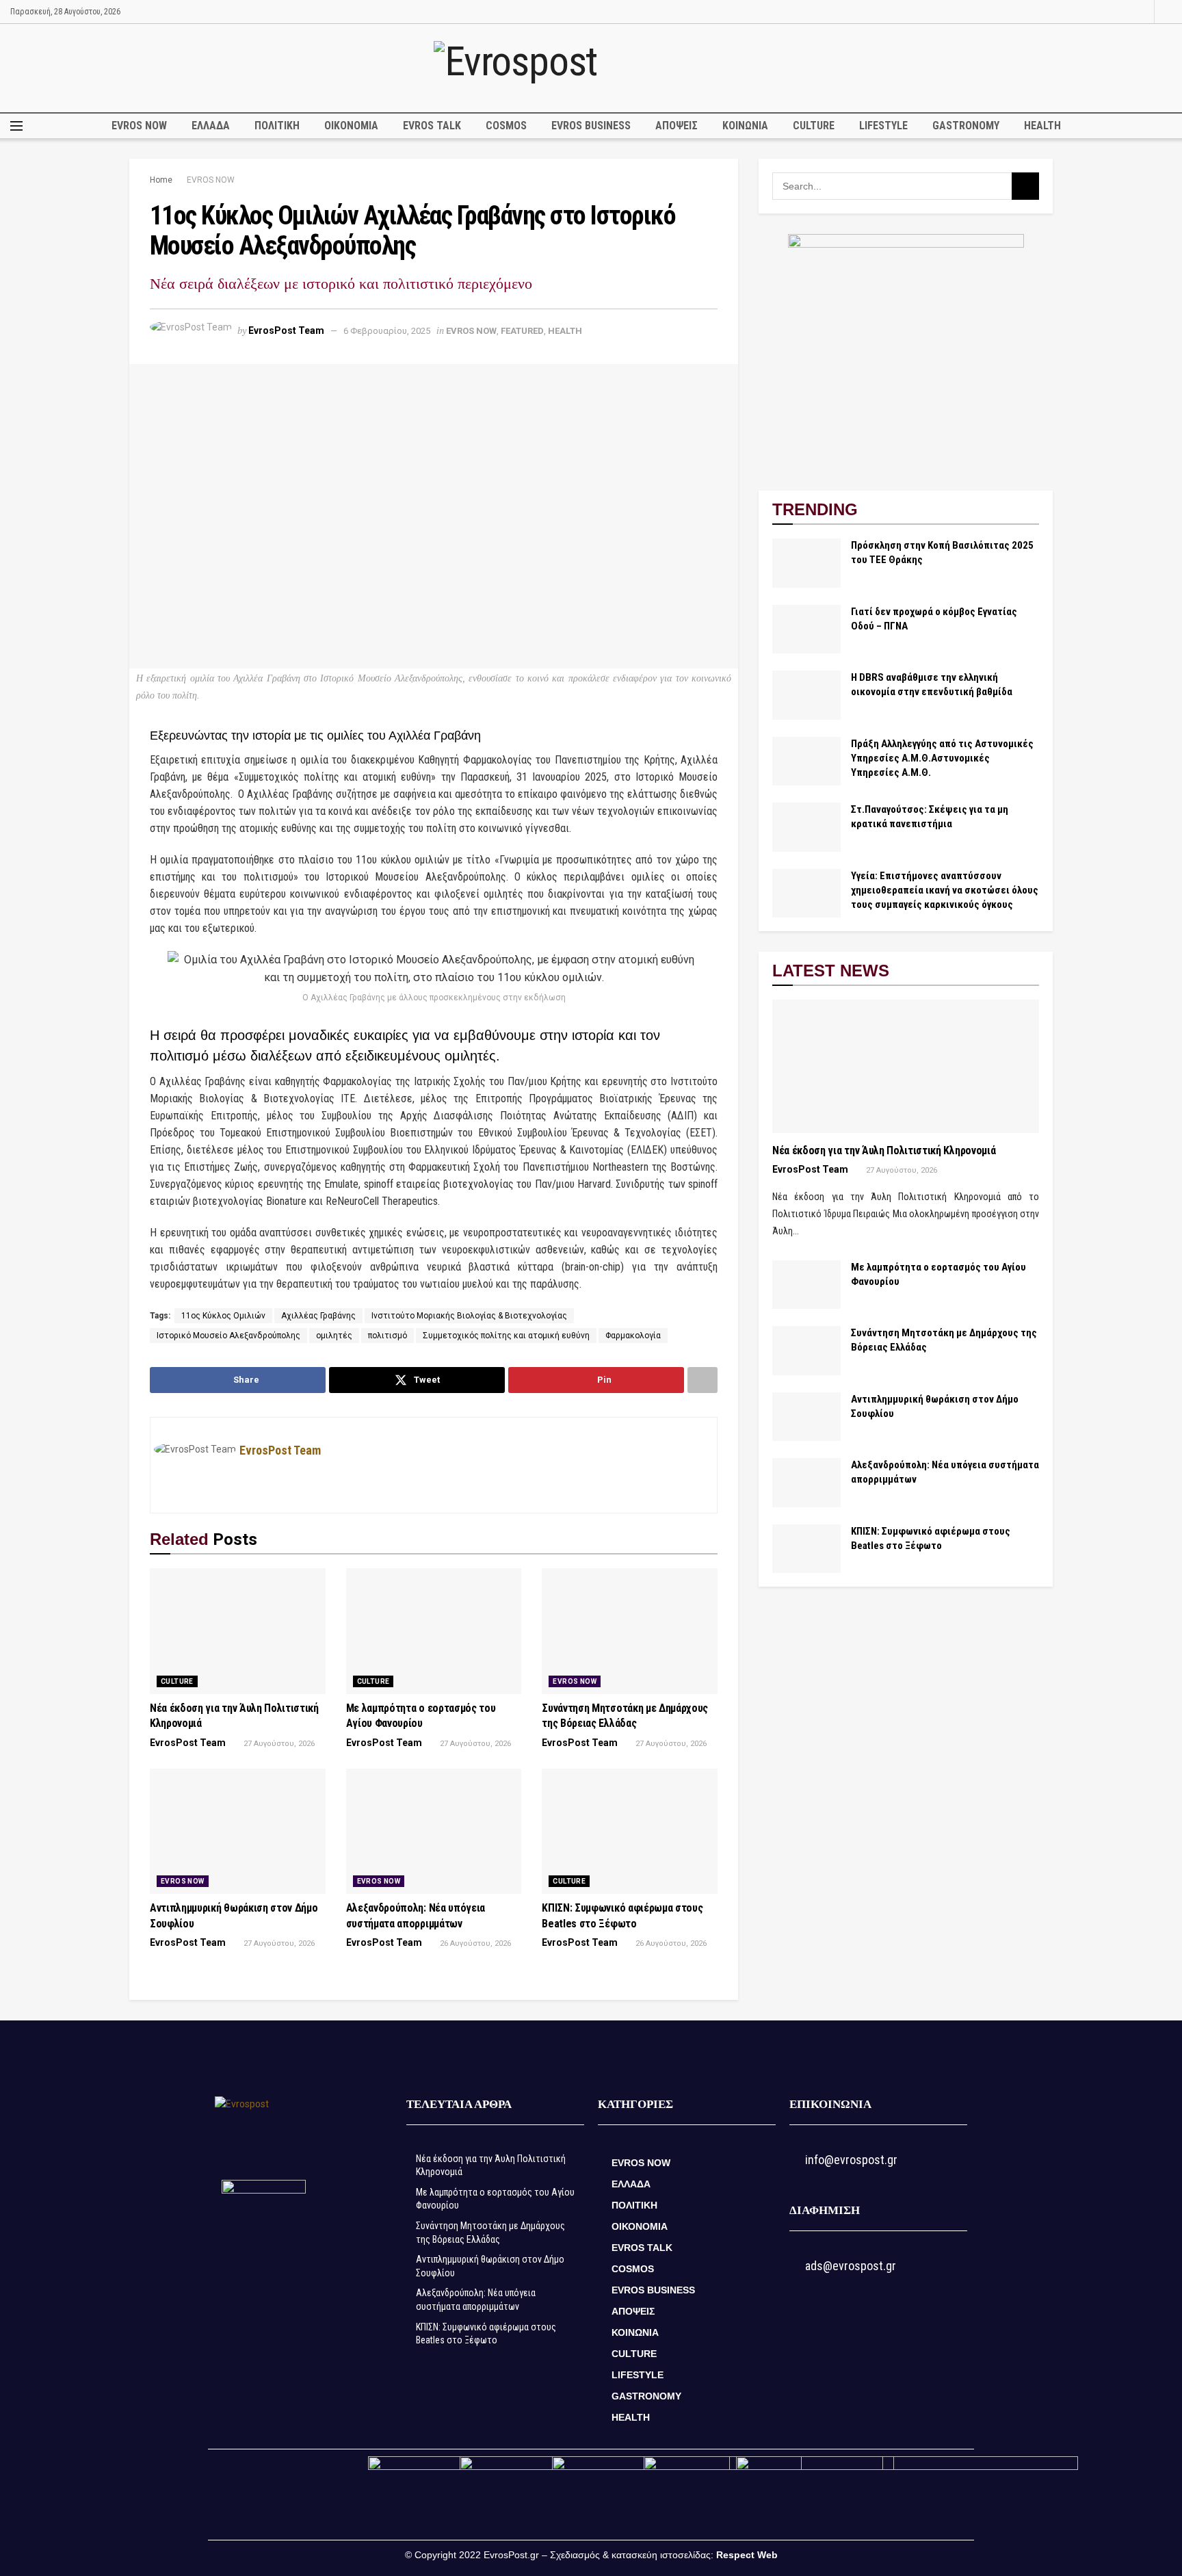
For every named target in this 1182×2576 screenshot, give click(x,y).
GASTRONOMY (966, 126)
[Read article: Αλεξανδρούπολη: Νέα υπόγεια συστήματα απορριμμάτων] (434, 1832)
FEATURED (522, 331)
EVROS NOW (139, 126)
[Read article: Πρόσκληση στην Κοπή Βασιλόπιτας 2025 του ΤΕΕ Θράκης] (806, 563)
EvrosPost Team (286, 330)
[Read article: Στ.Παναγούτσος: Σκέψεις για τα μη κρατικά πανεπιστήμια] (806, 827)
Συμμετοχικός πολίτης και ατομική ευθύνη (506, 1336)
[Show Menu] (16, 126)
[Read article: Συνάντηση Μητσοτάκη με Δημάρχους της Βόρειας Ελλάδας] (630, 1631)
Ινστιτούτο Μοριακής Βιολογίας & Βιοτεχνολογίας (469, 1316)
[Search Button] (1167, 12)
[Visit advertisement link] (906, 352)
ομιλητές (334, 1336)
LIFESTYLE (883, 126)
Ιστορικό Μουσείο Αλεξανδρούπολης (228, 1336)
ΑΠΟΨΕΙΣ (677, 126)
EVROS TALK (432, 126)
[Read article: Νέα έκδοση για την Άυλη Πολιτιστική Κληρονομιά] (238, 1631)
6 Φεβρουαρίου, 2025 (387, 331)
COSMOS (506, 126)
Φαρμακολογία (633, 1336)
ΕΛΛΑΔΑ (211, 126)
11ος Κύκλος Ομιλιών (223, 1316)
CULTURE (814, 126)
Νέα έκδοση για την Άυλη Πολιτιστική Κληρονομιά (884, 1150)
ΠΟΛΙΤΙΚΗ (277, 126)
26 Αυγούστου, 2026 (474, 1943)
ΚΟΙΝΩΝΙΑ (745, 126)
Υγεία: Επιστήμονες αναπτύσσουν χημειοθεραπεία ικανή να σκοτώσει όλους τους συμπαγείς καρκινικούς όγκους (945, 890)
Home (161, 180)
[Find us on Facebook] (1125, 12)
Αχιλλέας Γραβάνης (318, 1316)
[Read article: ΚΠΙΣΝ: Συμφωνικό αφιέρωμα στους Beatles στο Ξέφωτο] (630, 1832)
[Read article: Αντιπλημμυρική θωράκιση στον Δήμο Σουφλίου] (238, 1832)
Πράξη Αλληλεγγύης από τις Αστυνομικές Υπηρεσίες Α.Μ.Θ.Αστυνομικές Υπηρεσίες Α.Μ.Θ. (942, 758)
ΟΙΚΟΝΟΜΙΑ (351, 126)
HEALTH (1042, 126)
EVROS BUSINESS (591, 126)
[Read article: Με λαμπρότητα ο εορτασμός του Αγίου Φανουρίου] (434, 1631)
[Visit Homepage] (591, 68)
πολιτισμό (388, 1336)
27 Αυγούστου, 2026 (278, 1744)
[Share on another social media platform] (702, 1380)
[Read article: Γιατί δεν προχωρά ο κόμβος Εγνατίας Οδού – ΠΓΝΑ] (806, 629)
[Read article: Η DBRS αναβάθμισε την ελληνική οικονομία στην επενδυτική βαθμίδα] (806, 695)
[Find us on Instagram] (1142, 12)
